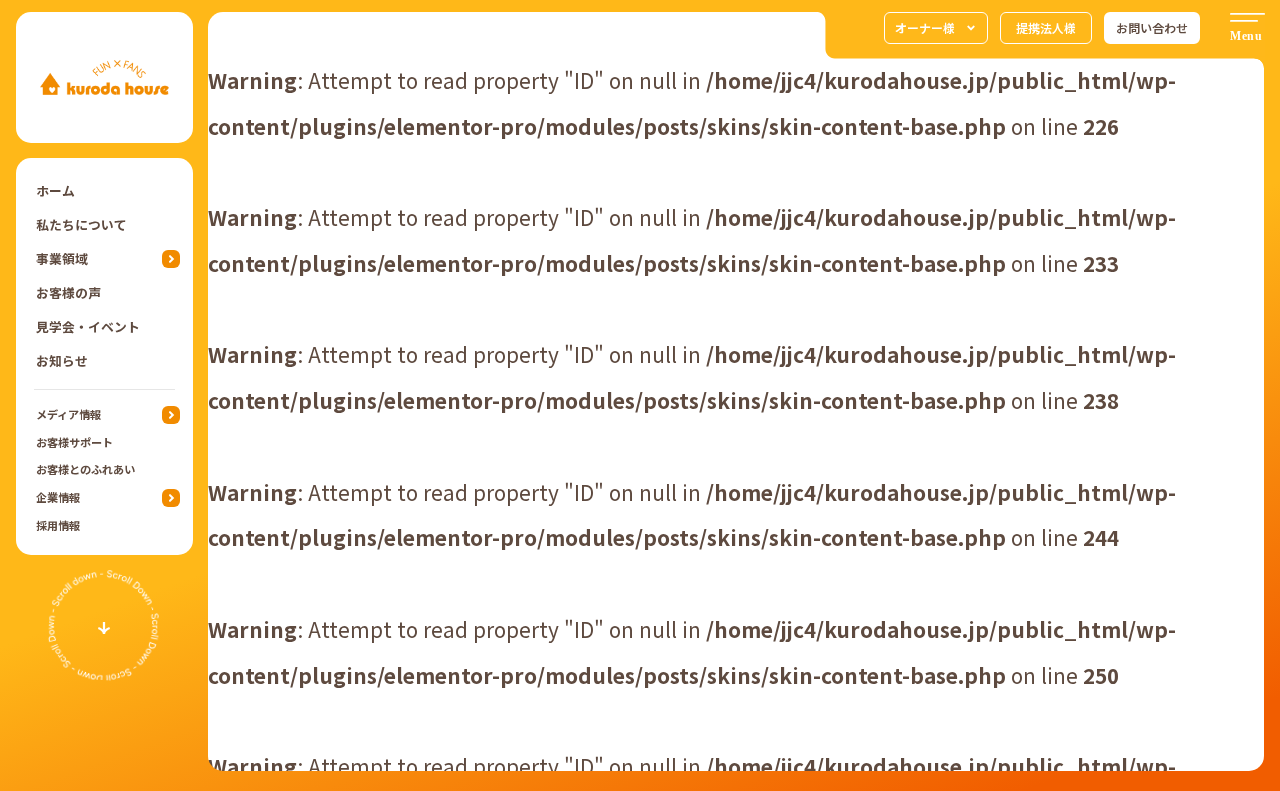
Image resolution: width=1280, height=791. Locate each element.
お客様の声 (68, 292)
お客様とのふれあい (85, 469)
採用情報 (58, 525)
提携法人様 (1046, 27)
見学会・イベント (88, 326)
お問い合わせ (1152, 27)
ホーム (55, 190)
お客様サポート (74, 442)
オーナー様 (925, 27)
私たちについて (81, 224)
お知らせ (62, 360)
